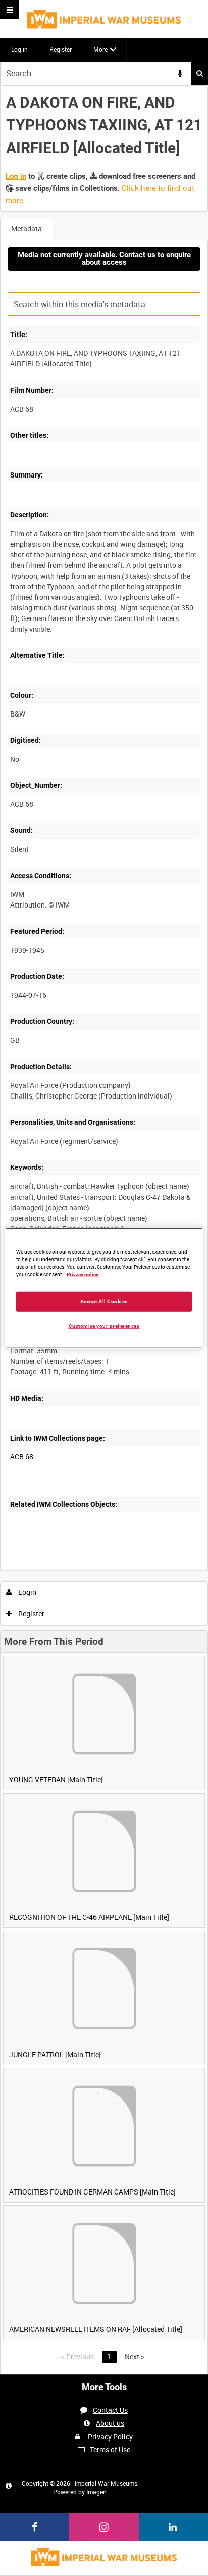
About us (110, 2423)
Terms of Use (110, 2449)
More (100, 49)
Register (61, 49)
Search (199, 74)
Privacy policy (83, 1275)
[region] (104, 1288)
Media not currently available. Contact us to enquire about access (104, 258)
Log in (19, 49)
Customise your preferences (104, 1326)
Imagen (96, 2492)
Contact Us (110, 2410)
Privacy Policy (110, 2436)
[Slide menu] (9, 9)
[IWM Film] (104, 19)
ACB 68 (22, 1457)
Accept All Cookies (104, 1301)
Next (135, 2356)
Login (27, 1592)
